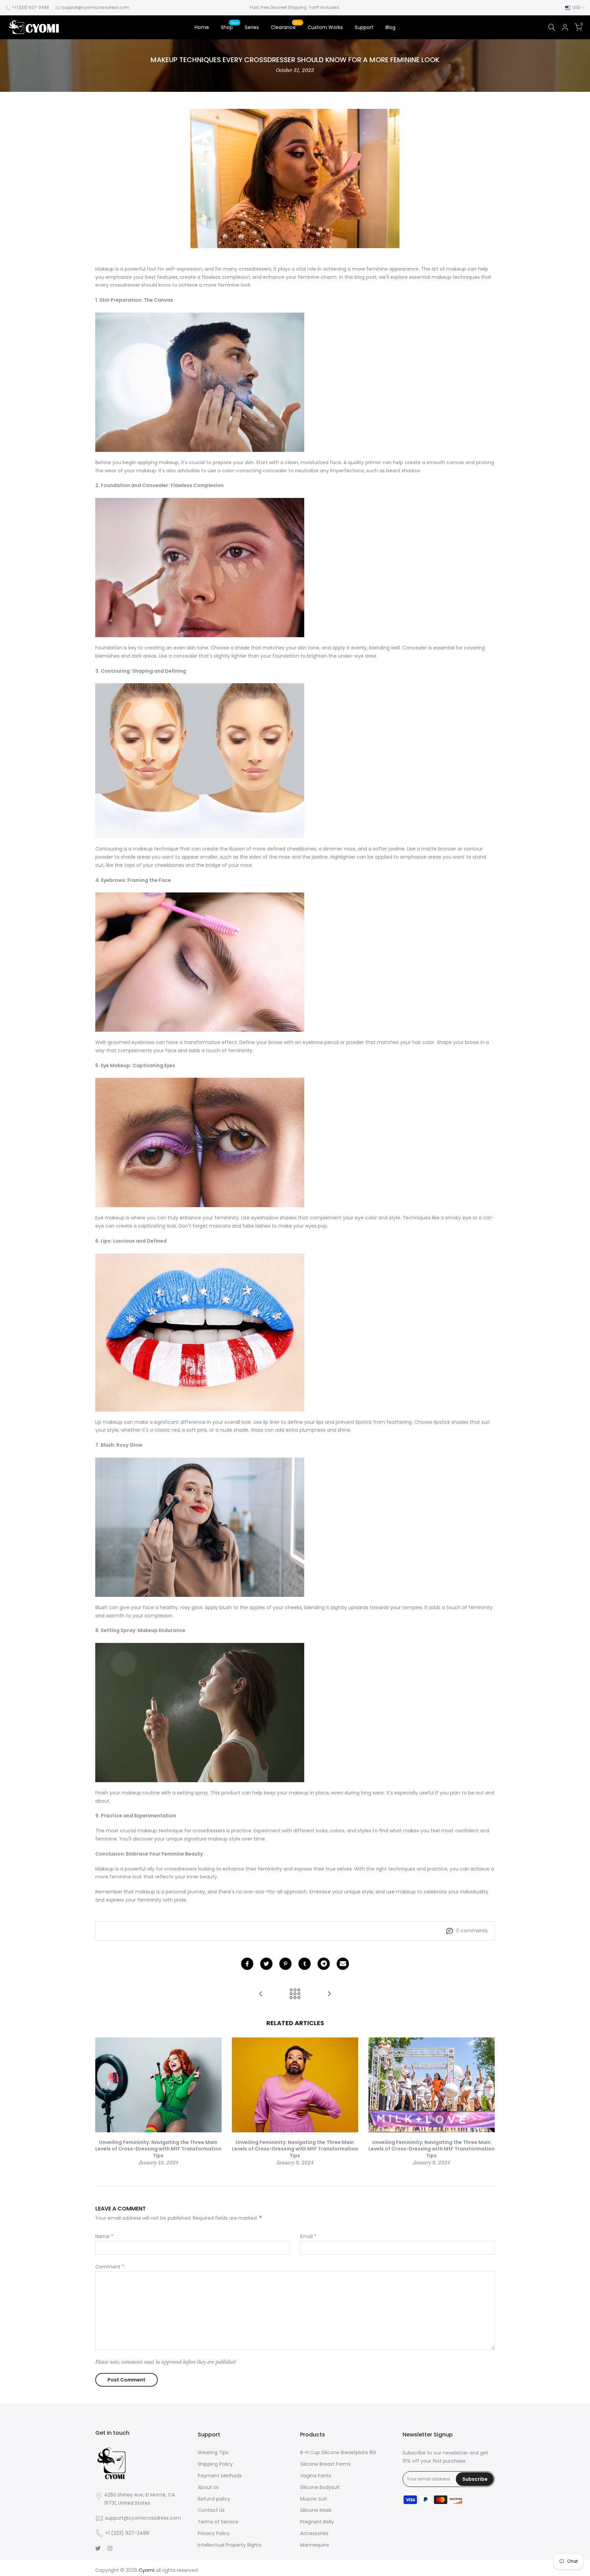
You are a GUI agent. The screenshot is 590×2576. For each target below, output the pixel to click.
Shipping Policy (215, 2464)
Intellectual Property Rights (230, 2545)
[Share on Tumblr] (305, 1964)
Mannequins (315, 2545)
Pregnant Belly (317, 2522)
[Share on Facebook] (247, 1964)
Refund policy (214, 2499)
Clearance (286, 27)
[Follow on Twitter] (98, 2548)
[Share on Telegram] (324, 1964)
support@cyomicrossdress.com (96, 7)
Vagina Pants (316, 2476)
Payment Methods (220, 2476)
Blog (390, 27)
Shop (230, 27)
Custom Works (325, 27)
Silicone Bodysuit (320, 2487)
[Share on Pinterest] (285, 1964)
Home (202, 27)
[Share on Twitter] (266, 1964)
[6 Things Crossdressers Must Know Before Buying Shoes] (329, 1994)
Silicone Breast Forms (325, 2464)
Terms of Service (218, 2522)
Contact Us (211, 2510)
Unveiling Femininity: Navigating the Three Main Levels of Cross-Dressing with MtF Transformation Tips (158, 2149)
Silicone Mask (316, 2510)
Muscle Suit (314, 2499)
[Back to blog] (295, 1994)
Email (308, 2236)
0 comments (472, 1931)
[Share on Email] (343, 1964)
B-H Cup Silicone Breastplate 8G (338, 2452)
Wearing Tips (213, 2452)
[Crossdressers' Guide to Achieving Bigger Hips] (261, 1994)
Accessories (314, 2533)
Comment (110, 2267)
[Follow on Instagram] (110, 2548)
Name (104, 2236)
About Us (208, 2487)
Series (252, 27)
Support (364, 27)
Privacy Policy (214, 2533)
